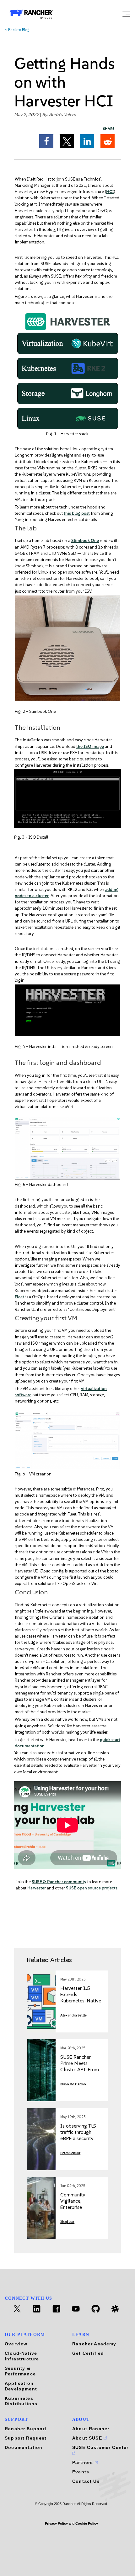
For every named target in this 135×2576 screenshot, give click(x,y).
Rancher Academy (94, 2344)
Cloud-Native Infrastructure (22, 2356)
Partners (84, 2462)
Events (81, 2472)
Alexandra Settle (73, 2015)
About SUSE (88, 2438)
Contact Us (86, 2481)
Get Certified (88, 2353)
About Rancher (91, 2429)
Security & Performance (20, 2371)
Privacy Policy (56, 2523)
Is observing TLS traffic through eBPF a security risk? (78, 2135)
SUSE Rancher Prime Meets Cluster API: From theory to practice (80, 2066)
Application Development (21, 2386)
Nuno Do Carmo (73, 2084)
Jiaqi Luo (67, 2222)
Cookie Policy (87, 2523)
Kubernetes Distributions (21, 2401)
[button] (46, 141)
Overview (16, 2344)
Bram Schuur (70, 2153)
